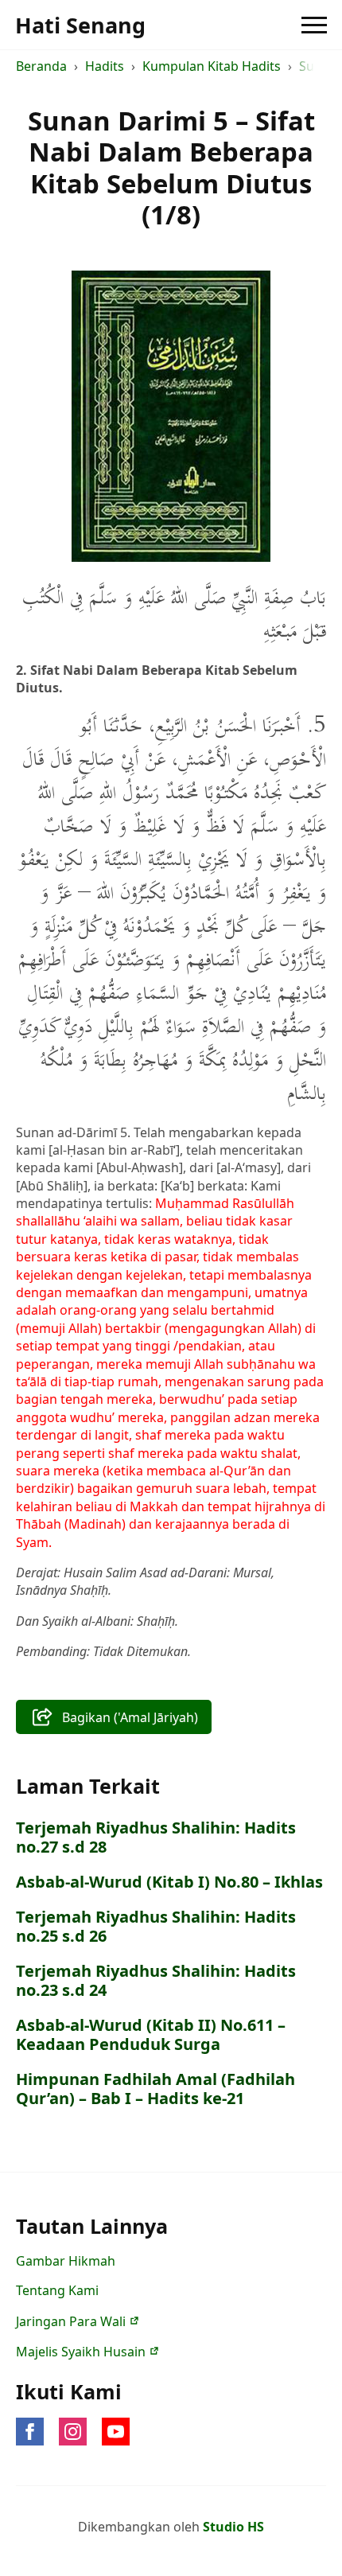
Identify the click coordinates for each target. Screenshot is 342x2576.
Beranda (41, 66)
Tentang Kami (57, 2290)
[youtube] (116, 2432)
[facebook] (30, 2432)
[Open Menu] (314, 25)
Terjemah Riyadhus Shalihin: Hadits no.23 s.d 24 (156, 1981)
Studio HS (233, 2527)
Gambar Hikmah (66, 2261)
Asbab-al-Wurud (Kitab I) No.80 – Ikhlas (169, 1882)
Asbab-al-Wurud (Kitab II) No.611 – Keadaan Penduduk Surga (151, 2035)
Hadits (105, 66)
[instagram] (73, 2432)
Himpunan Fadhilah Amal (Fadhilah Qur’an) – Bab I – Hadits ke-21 (155, 2089)
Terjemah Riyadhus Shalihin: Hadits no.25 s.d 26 (156, 1927)
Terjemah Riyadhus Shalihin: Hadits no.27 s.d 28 (156, 1837)
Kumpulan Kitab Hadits (212, 66)
